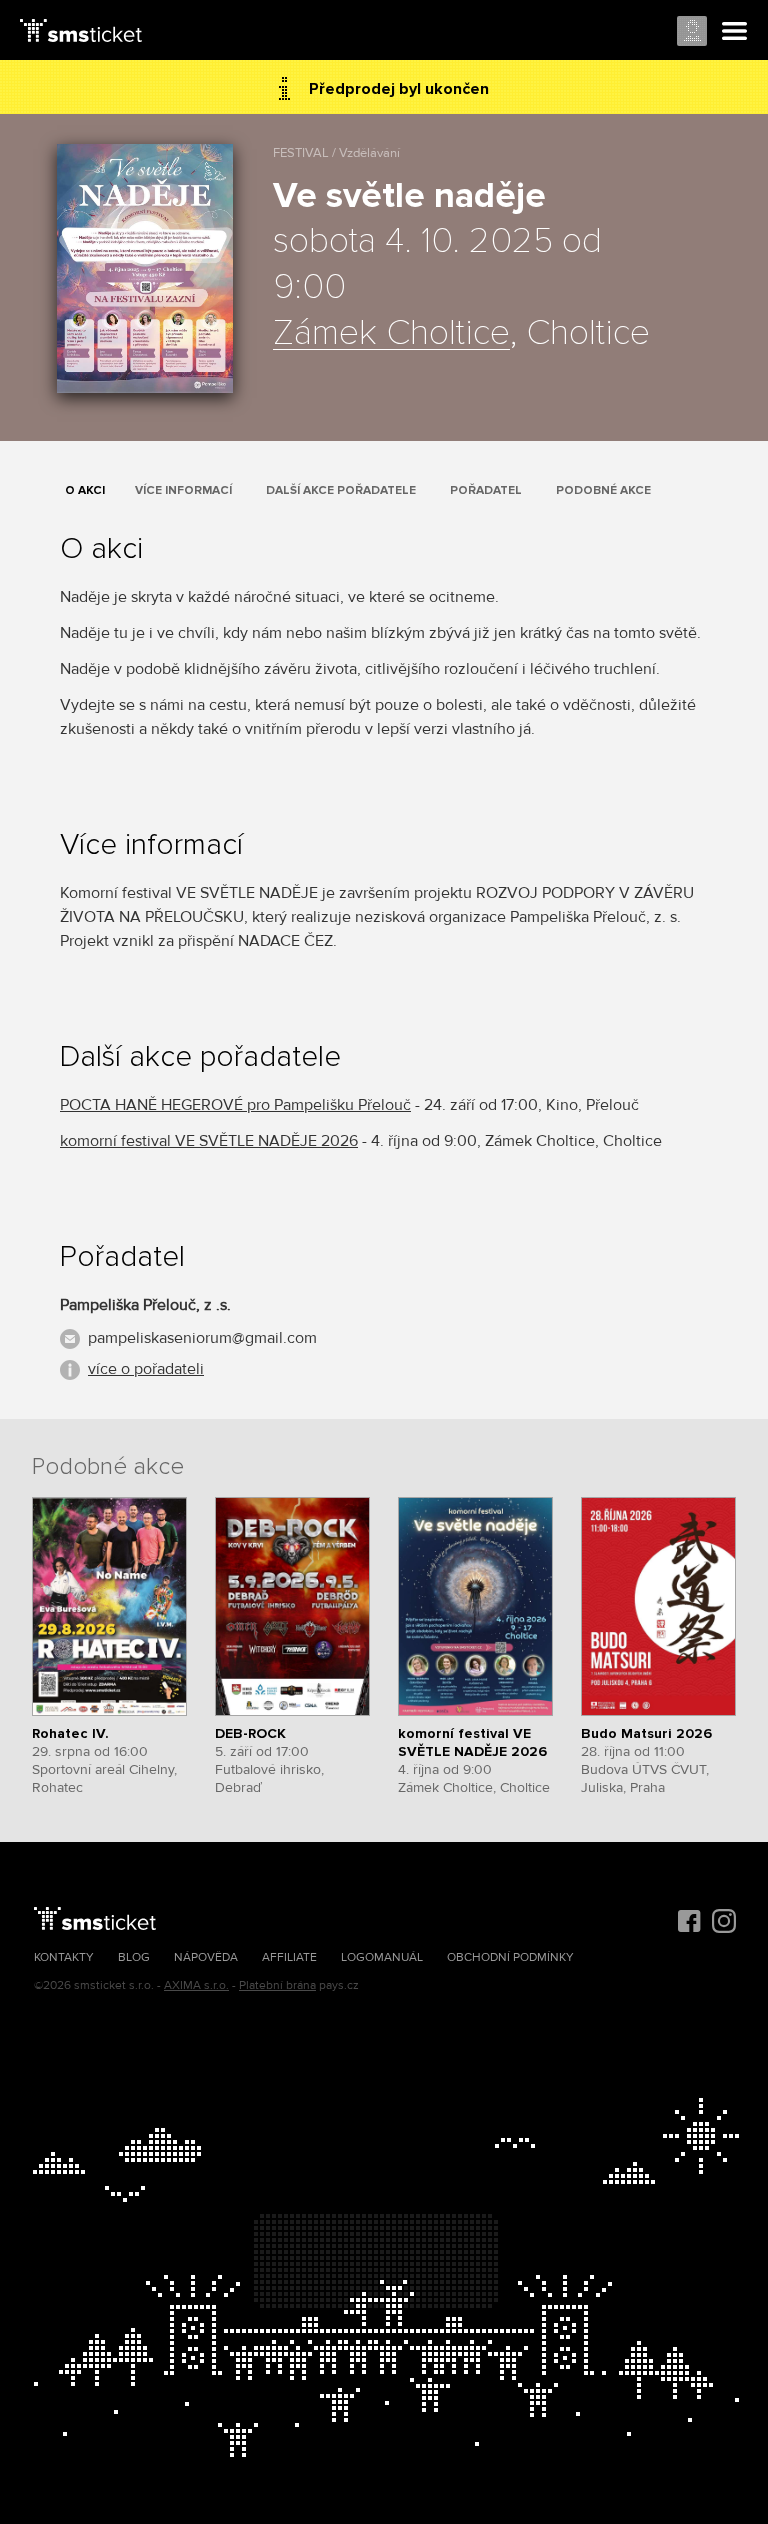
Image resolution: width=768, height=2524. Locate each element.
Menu (735, 32)
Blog (134, 1957)
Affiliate (289, 1957)
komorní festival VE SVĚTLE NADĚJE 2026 (209, 1141)
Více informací (183, 490)
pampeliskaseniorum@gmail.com (202, 1338)
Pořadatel (486, 490)
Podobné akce (603, 490)
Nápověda (206, 1957)
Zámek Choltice (391, 334)
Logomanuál (382, 1957)
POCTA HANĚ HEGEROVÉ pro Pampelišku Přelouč (235, 1105)
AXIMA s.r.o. (196, 1985)
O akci (85, 490)
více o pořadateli (146, 1369)
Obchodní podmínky (510, 1957)
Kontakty (64, 1957)
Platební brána (277, 1985)
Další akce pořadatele (341, 490)
